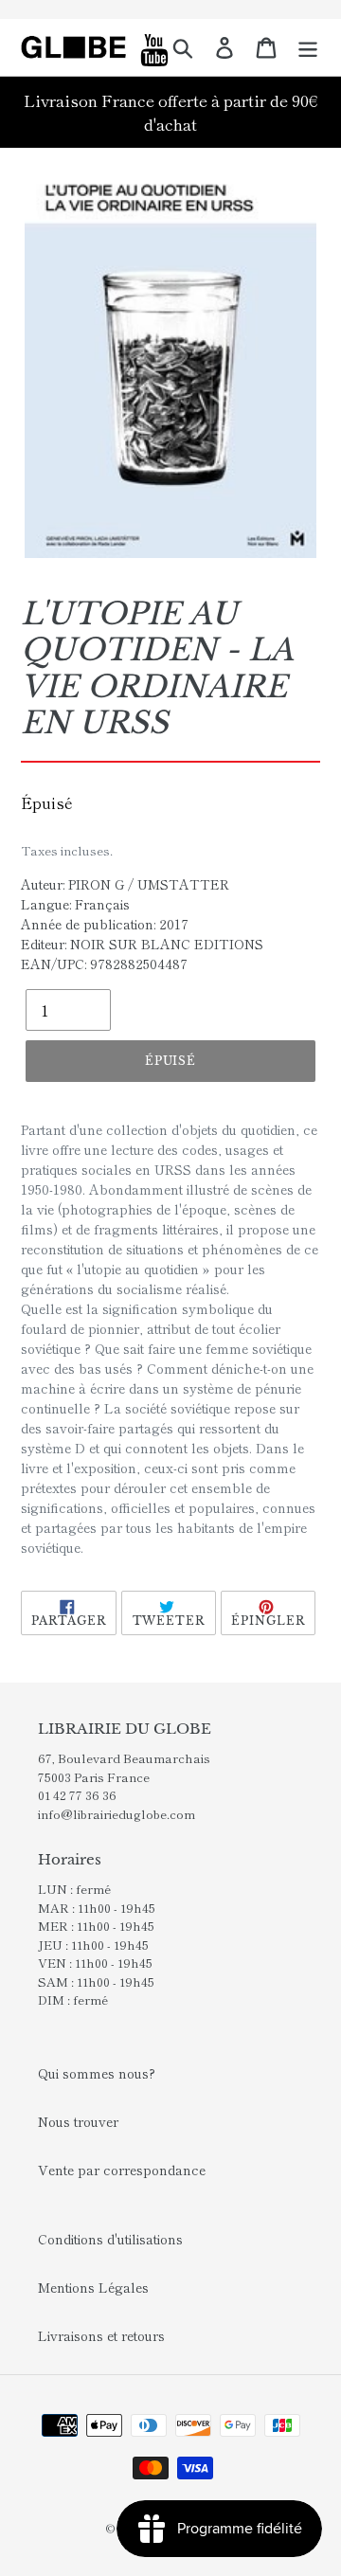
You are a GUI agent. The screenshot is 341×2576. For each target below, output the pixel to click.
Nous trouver (78, 2121)
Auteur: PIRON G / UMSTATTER (125, 884)
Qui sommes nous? (97, 2073)
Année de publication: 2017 (105, 924)
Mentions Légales (93, 2287)
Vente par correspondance (122, 2170)
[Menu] (308, 47)
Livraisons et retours (101, 2335)
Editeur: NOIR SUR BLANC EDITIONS (142, 944)
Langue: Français (75, 904)
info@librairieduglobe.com (117, 1814)
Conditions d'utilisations (110, 2239)
